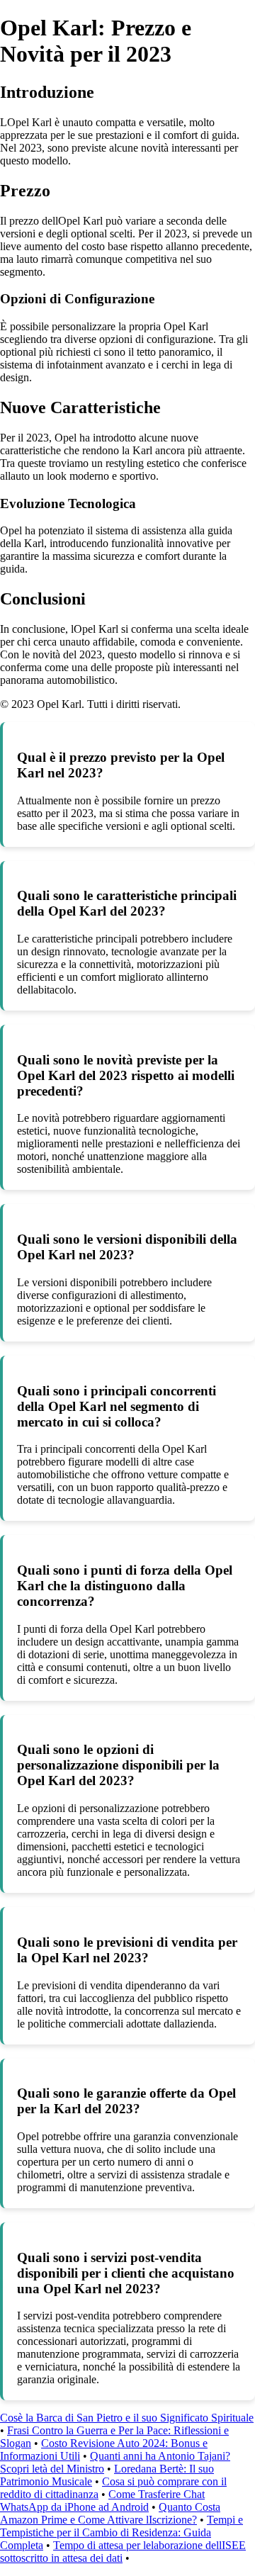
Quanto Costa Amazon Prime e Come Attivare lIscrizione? (110, 2513)
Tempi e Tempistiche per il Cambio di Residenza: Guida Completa (121, 2532)
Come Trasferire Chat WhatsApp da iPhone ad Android (102, 2501)
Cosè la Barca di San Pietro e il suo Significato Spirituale (127, 2418)
